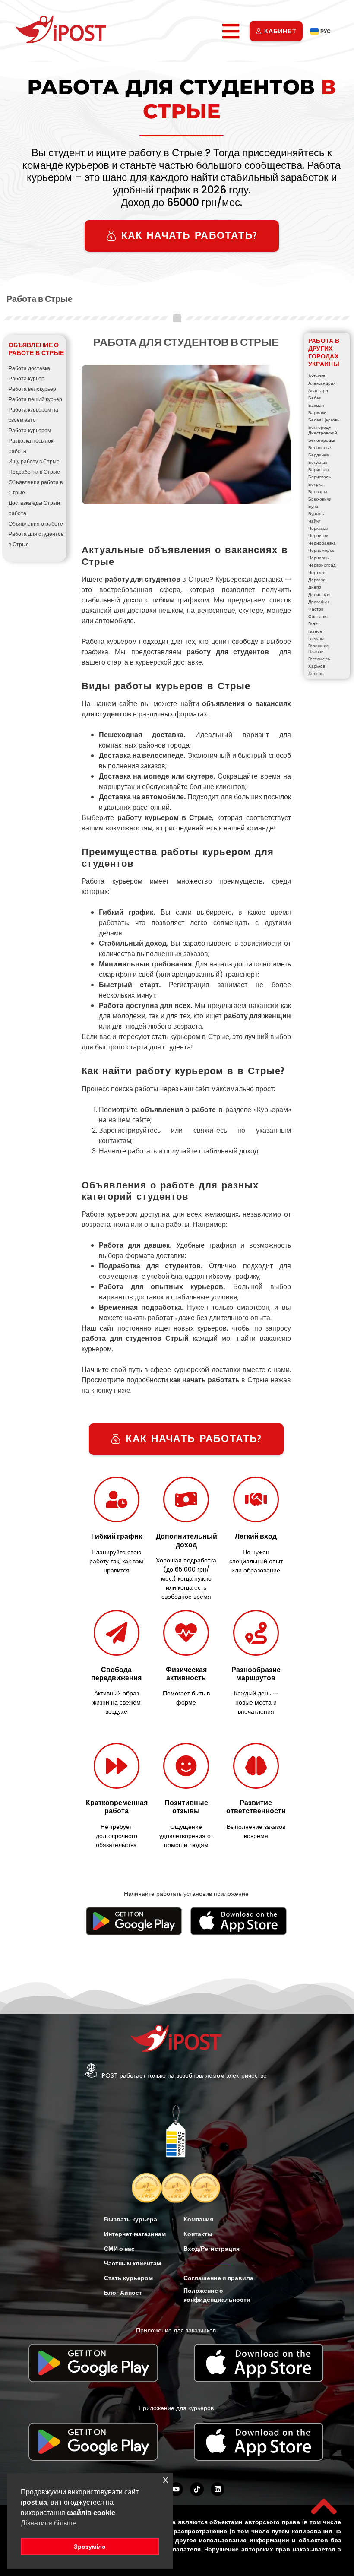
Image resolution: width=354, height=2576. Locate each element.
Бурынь (316, 514)
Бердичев (318, 455)
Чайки (314, 521)
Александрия (322, 383)
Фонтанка (318, 616)
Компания (198, 2219)
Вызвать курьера (131, 2219)
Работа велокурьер (32, 389)
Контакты (198, 2234)
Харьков (317, 666)
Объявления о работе (36, 524)
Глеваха (316, 638)
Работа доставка (29, 368)
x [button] (166, 2479)
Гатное (315, 631)
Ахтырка (317, 376)
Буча (313, 506)
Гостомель (319, 659)
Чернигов (318, 536)
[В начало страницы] (324, 2506)
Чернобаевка (322, 543)
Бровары (318, 492)
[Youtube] (176, 2489)
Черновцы (319, 558)
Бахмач (316, 405)
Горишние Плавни (319, 649)
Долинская (319, 594)
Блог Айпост (123, 2293)
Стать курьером (128, 2278)
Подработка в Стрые (34, 472)
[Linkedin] (218, 2489)
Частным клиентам (133, 2263)
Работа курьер (27, 379)
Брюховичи (320, 499)
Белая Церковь (324, 420)
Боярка (316, 484)
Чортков (317, 572)
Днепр (315, 587)
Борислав (318, 470)
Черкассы (318, 528)
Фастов (316, 609)
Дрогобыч (318, 602)
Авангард (318, 391)
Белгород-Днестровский (323, 430)
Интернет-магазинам (135, 2234)
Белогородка (322, 440)
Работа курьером (30, 430)
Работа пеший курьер (35, 399)
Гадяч (314, 624)
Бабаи (315, 398)
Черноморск (321, 550)
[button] (231, 31)
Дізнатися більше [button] (49, 2523)
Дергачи (317, 580)
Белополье (320, 448)
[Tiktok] (197, 2489)
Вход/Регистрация (212, 2249)
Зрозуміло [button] (90, 2547)
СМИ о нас (119, 2249)
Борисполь (319, 477)
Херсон (316, 673)
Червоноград (322, 565)
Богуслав (318, 462)
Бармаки (317, 413)
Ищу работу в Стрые (34, 461)
